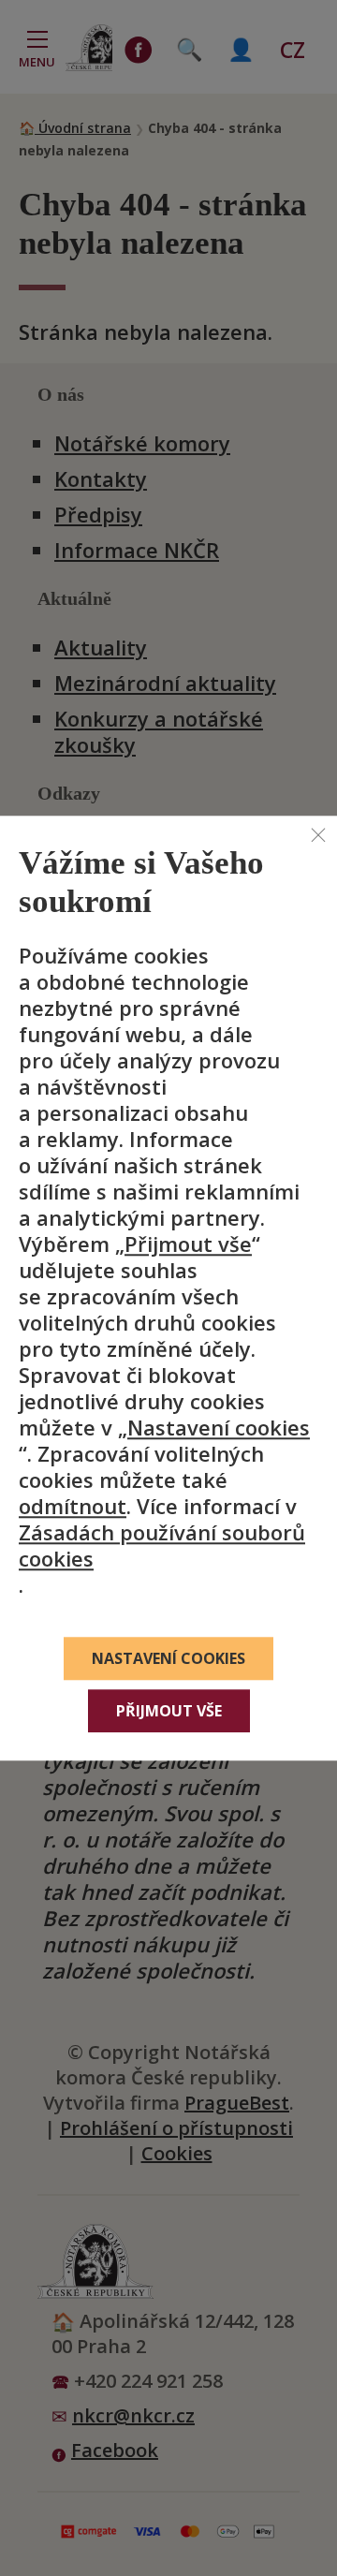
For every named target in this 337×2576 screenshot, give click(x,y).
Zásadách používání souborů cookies (162, 1545)
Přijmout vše (188, 1244)
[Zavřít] (318, 834)
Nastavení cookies (219, 1427)
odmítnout (73, 1506)
